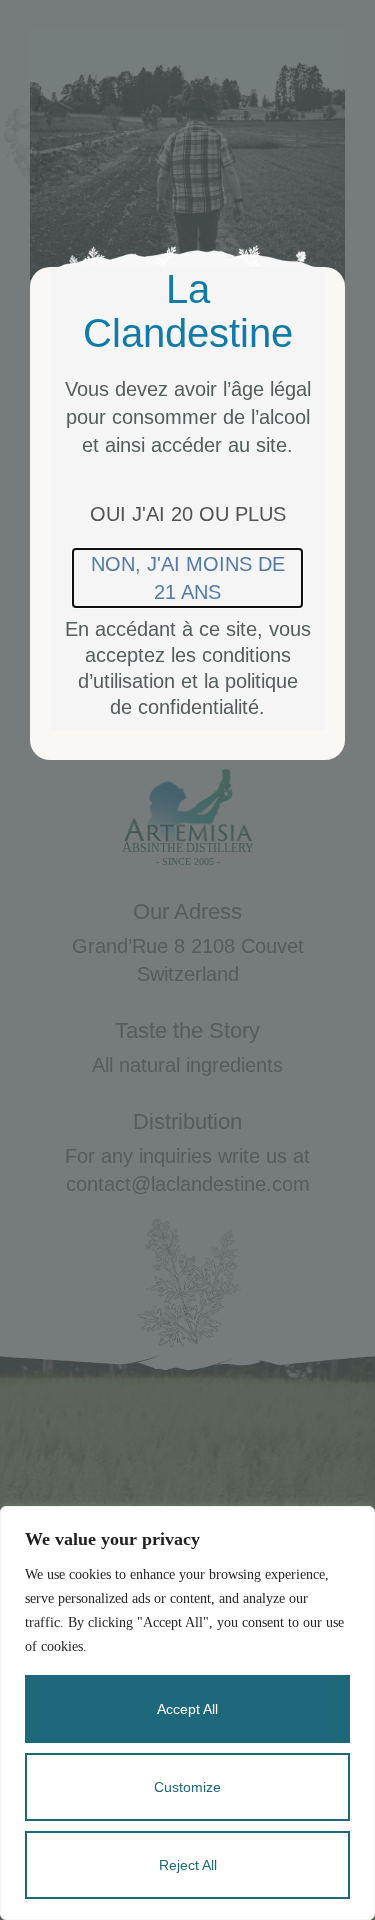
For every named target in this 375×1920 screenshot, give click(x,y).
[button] (188, 514)
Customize (187, 1787)
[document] (187, 960)
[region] (187, 1713)
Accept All (187, 1709)
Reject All (188, 1865)
